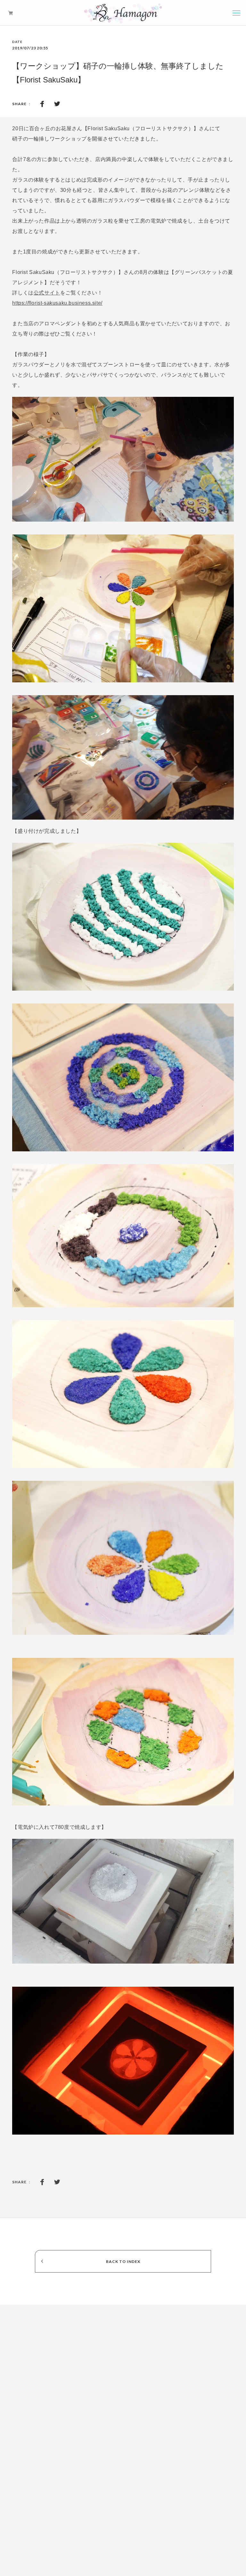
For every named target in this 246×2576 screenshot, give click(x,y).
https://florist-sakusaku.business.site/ (57, 303)
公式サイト (47, 293)
